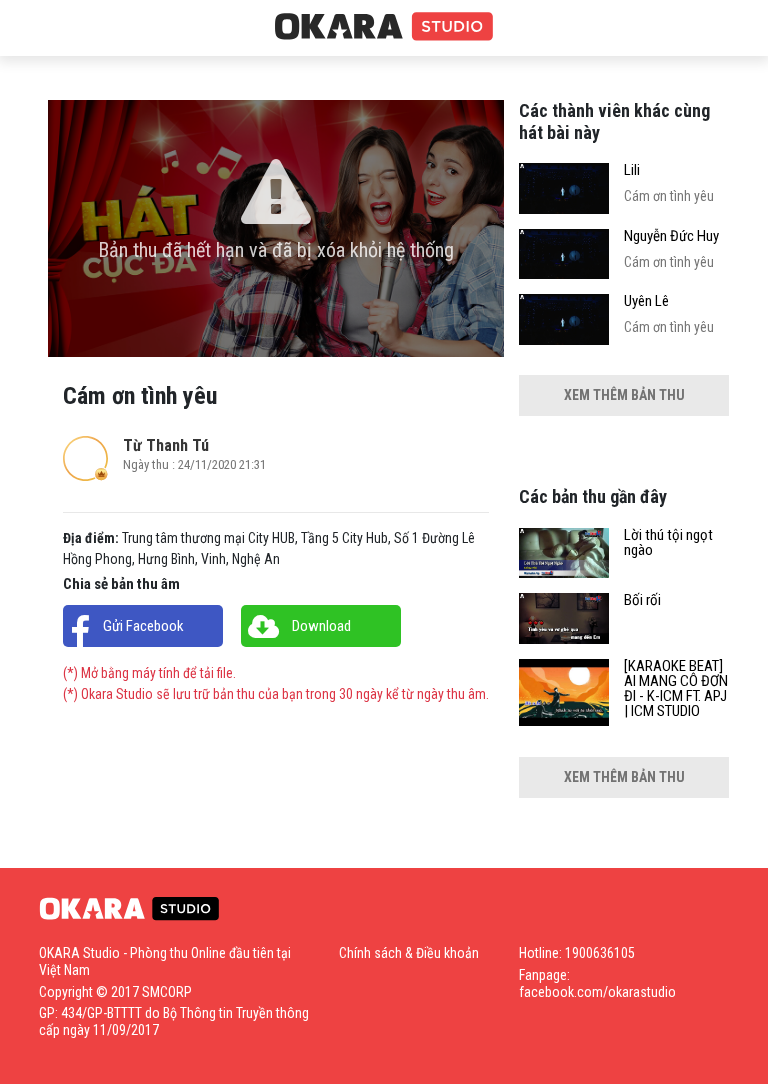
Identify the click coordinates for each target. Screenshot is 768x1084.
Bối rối (642, 600)
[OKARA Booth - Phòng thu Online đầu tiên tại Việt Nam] (384, 27)
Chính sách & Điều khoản (409, 953)
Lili (632, 170)
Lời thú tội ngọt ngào (668, 543)
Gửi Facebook (143, 626)
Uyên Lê (646, 301)
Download (321, 626)
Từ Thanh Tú (166, 445)
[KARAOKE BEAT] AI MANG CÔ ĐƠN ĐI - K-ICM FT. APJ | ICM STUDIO (676, 689)
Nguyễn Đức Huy (671, 236)
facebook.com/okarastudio (597, 992)
